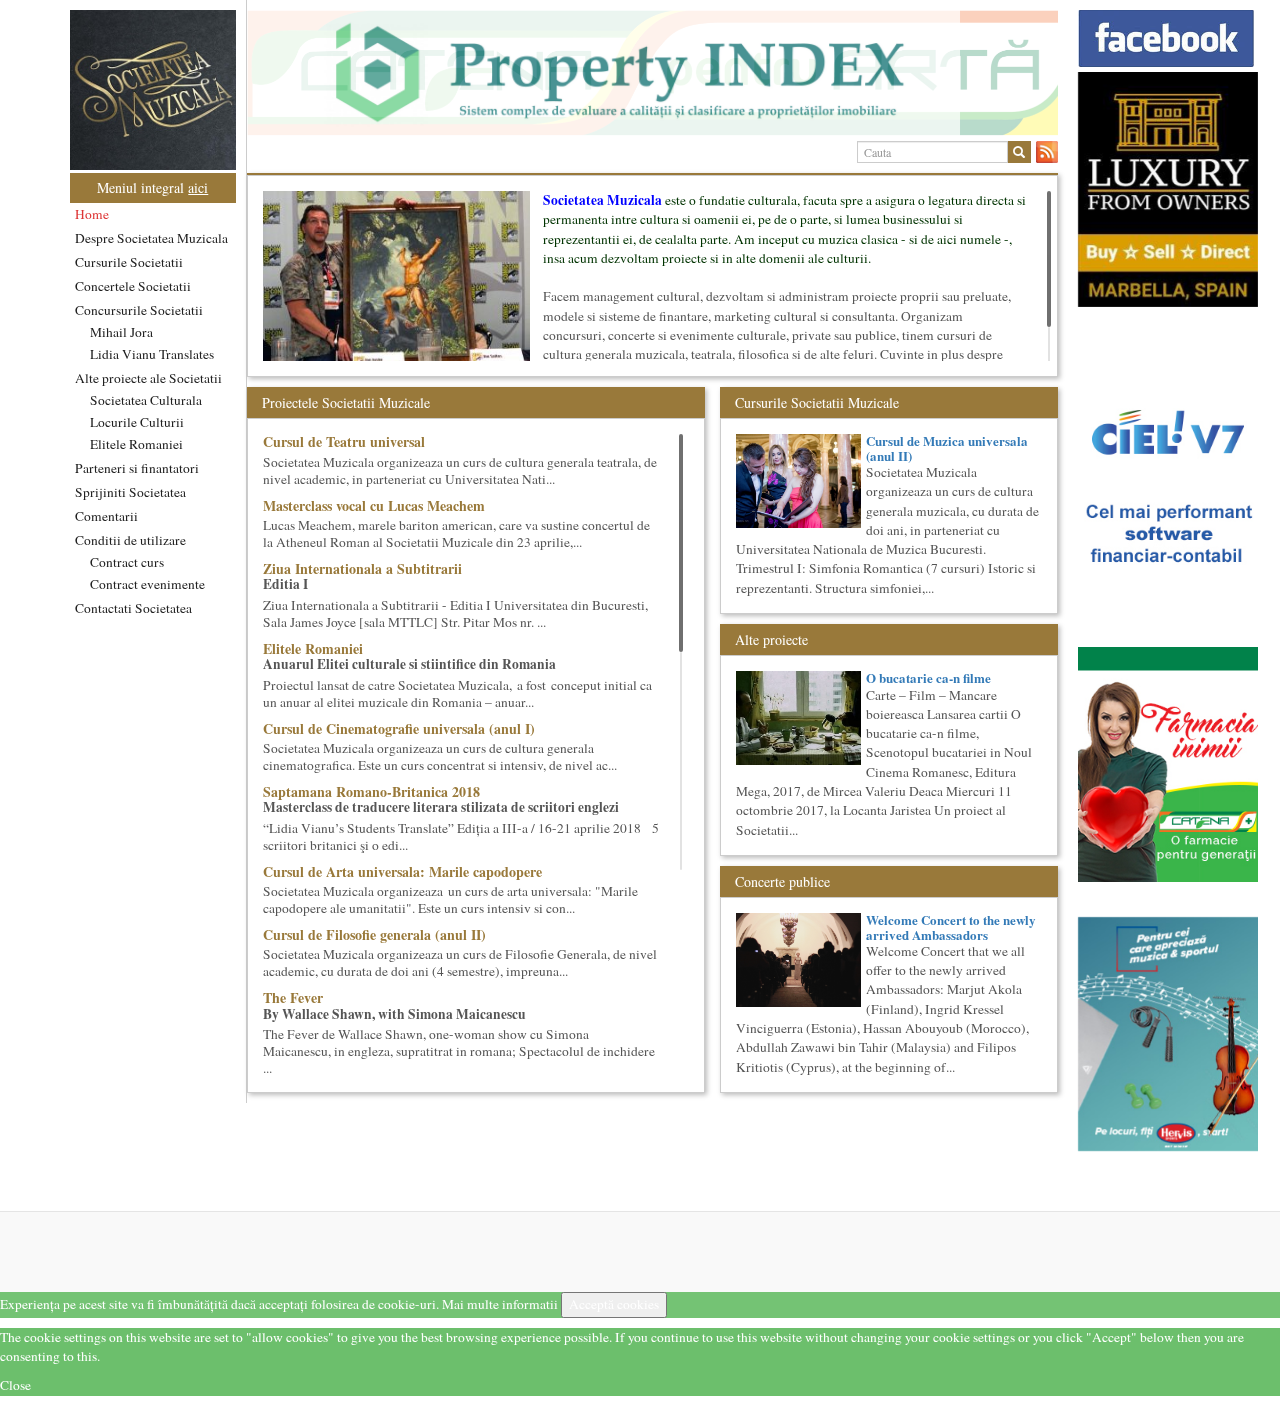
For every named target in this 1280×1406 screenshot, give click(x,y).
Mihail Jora (121, 332)
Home (92, 214)
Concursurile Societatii (139, 310)
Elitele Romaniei (136, 444)
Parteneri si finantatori (137, 468)
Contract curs (127, 562)
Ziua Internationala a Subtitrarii (362, 568)
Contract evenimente (147, 584)
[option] (652, 73)
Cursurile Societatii (129, 262)
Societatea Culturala (146, 400)
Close (15, 1385)
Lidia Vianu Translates (152, 354)
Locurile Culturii (137, 422)
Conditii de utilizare (130, 540)
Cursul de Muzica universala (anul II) (947, 447)
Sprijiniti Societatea (130, 492)
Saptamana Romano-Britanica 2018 (371, 791)
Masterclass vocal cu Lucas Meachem (374, 505)
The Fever (293, 997)
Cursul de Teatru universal (344, 441)
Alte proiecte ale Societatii (148, 378)
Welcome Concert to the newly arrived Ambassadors (951, 926)
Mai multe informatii (500, 1304)
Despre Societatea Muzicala (151, 238)
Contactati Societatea (133, 608)
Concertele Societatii (133, 286)
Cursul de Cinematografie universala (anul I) (399, 728)
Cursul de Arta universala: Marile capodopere (402, 871)
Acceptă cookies (614, 1304)
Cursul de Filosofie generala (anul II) (374, 934)
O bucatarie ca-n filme (928, 677)
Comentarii (106, 516)
